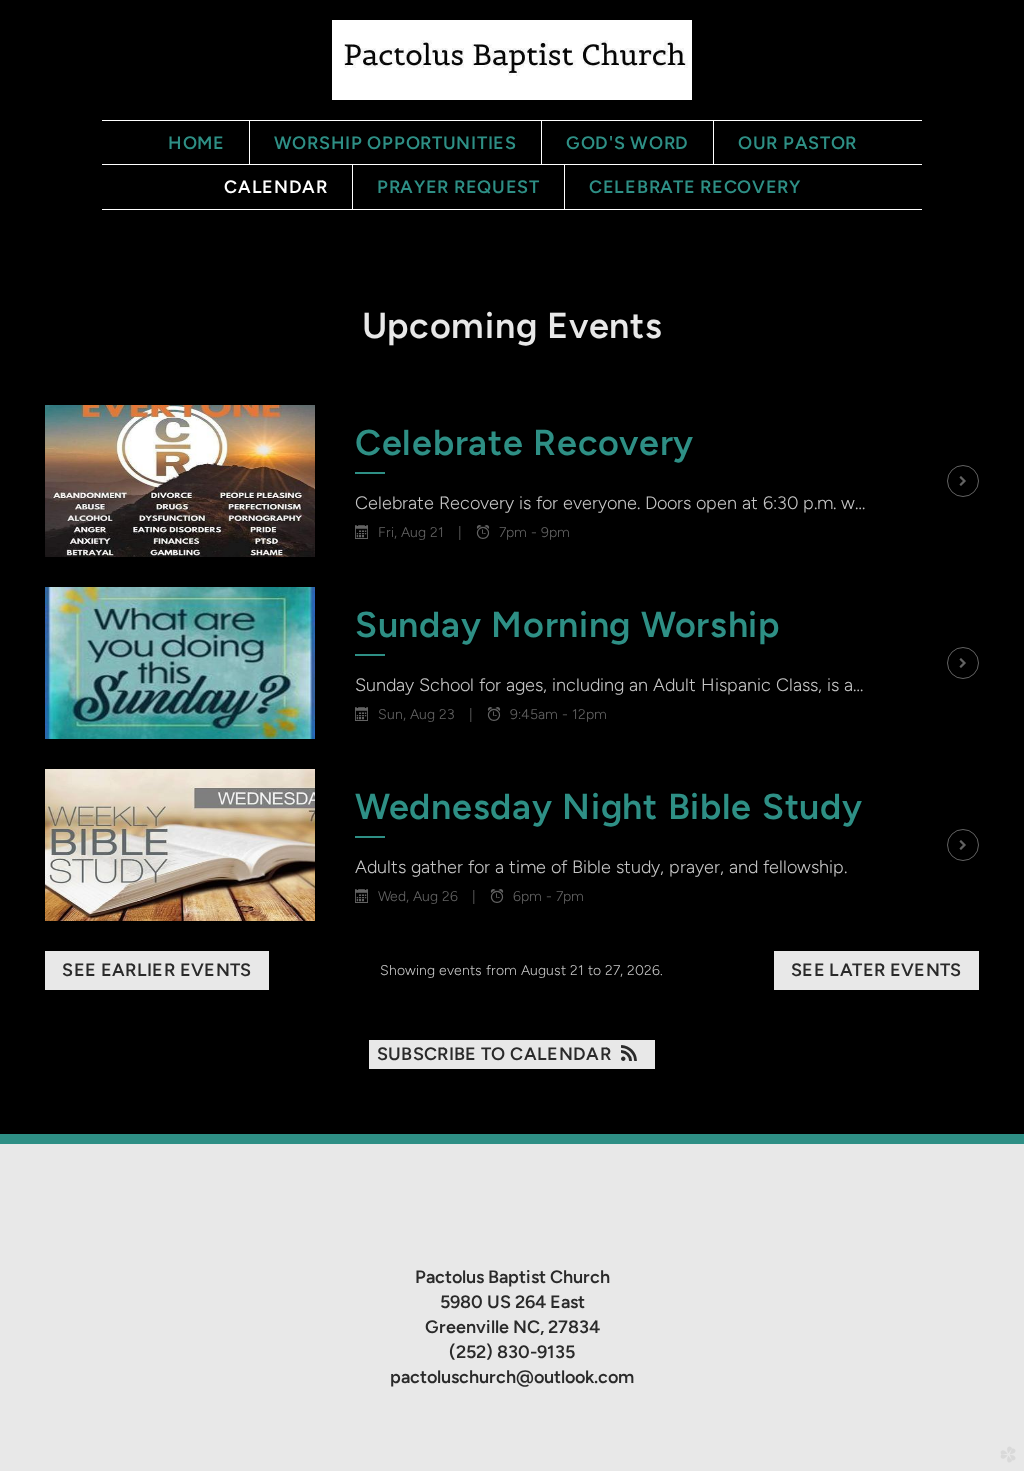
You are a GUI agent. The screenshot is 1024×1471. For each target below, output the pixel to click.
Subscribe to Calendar (494, 1054)
